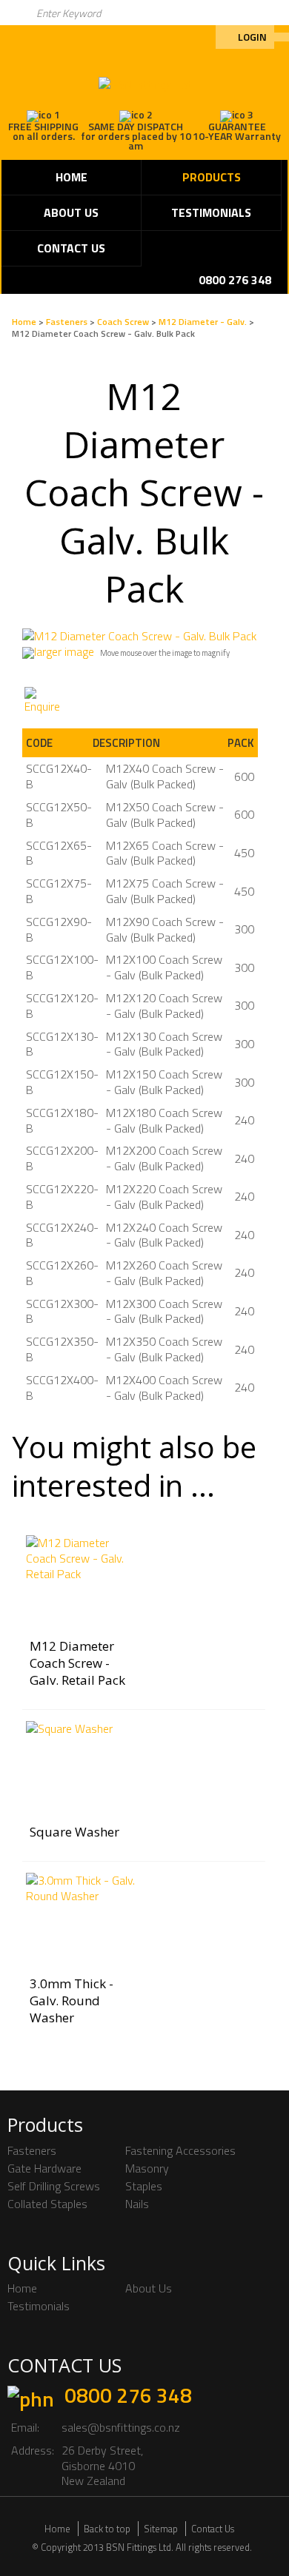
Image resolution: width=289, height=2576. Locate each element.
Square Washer (74, 1832)
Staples (144, 2186)
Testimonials (211, 212)
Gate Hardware (44, 2168)
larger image (64, 651)
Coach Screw (123, 322)
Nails (137, 2204)
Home (72, 177)
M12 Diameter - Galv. (203, 322)
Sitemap (161, 2529)
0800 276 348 (128, 2395)
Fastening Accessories (180, 2150)
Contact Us (71, 248)
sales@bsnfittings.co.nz (121, 2427)
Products (212, 177)
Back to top (107, 2529)
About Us (71, 212)
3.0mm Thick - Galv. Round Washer (72, 2000)
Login (252, 37)
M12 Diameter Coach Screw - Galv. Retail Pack (77, 1663)
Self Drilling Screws (54, 2186)
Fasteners (67, 322)
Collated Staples (47, 2204)
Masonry (147, 2168)
